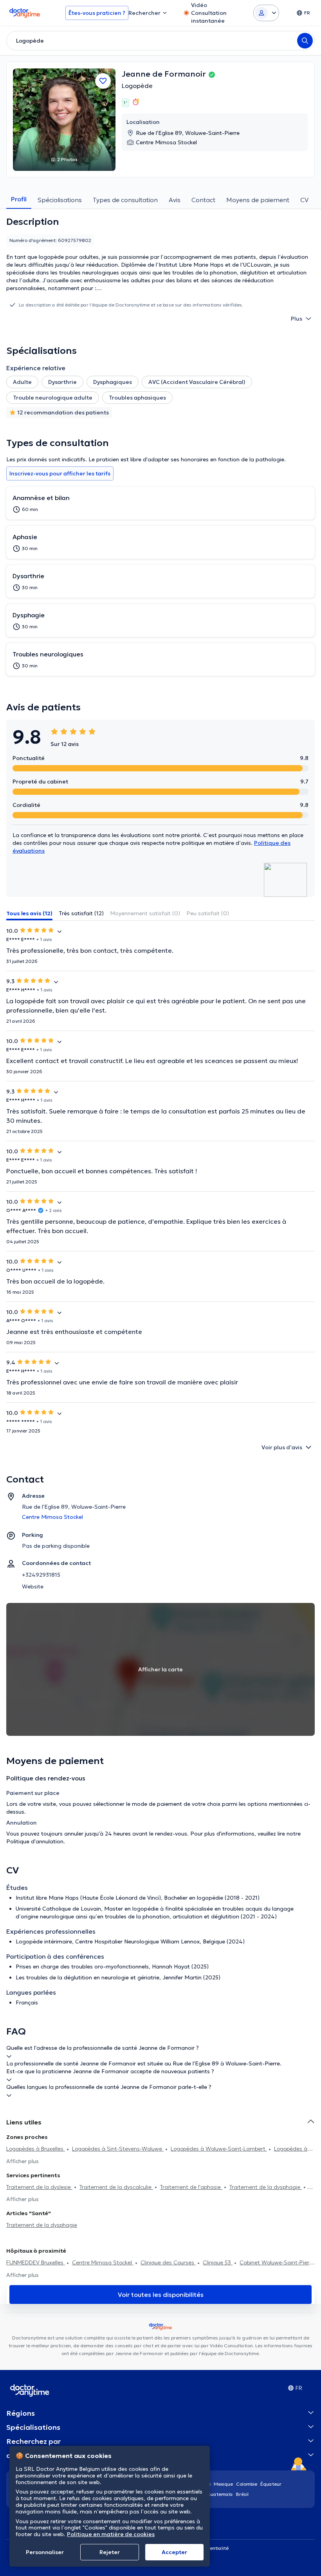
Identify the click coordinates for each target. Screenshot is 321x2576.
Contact (203, 200)
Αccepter (174, 2552)
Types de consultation (125, 200)
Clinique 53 (218, 2262)
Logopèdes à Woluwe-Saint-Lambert (219, 2149)
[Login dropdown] (266, 13)
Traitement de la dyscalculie (116, 2187)
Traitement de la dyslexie (39, 2187)
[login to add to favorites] (103, 81)
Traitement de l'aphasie (191, 2187)
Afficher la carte (160, 1669)
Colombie (247, 2484)
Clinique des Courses (168, 2262)
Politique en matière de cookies (111, 2534)
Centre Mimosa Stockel (103, 2262)
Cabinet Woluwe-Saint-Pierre (277, 2262)
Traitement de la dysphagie (266, 2187)
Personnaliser (45, 2552)
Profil (19, 199)
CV (304, 200)
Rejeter (110, 2552)
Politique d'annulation (35, 1841)
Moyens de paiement (258, 200)
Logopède (137, 86)
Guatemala (220, 2494)
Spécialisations (60, 200)
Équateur (271, 2484)
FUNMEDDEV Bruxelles (36, 2262)
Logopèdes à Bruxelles (36, 2149)
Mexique (223, 2484)
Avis (175, 200)
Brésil (242, 2494)
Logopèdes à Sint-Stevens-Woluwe (118, 2149)
